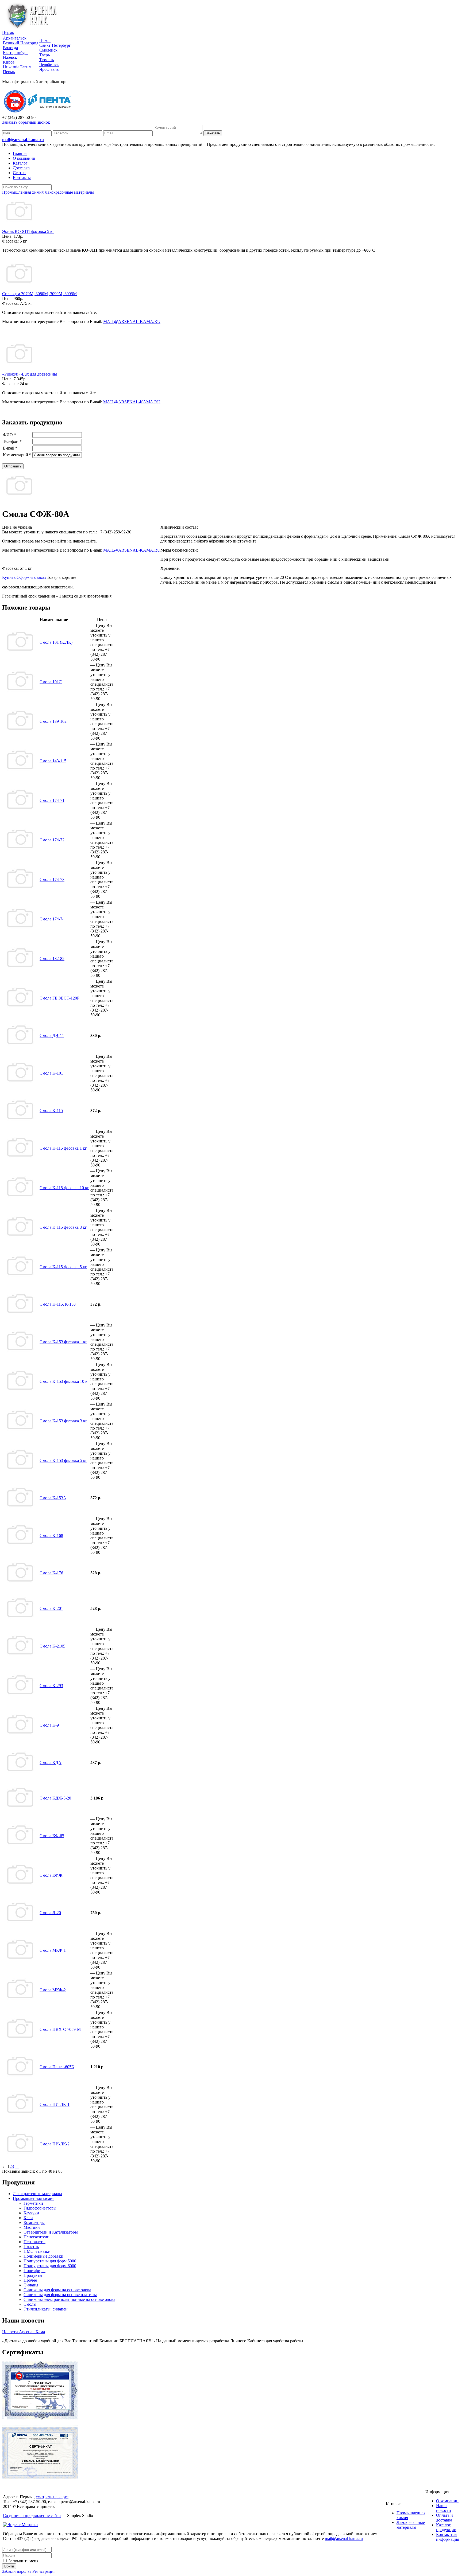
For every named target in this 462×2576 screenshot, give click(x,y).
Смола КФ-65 (52, 1836)
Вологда (10, 48)
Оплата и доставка (444, 2518)
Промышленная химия (34, 2198)
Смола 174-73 (52, 879)
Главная (20, 153)
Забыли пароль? (17, 2571)
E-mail (10, 448)
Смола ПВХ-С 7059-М (60, 2029)
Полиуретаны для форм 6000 (50, 2266)
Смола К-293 (51, 1686)
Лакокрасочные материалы (37, 2194)
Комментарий (17, 455)
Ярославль (49, 69)
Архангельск (15, 38)
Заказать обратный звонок (26, 122)
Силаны (31, 2285)
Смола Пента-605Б (57, 2067)
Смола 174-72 (52, 840)
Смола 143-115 (53, 761)
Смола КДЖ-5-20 (55, 1798)
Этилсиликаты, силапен (46, 2309)
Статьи (19, 173)
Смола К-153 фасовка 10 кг (64, 1381)
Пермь (8, 32)
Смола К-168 (51, 1535)
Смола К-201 (51, 1608)
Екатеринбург (16, 52)
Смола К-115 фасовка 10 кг (64, 1188)
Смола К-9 (49, 1725)
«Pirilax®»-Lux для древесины (30, 374)
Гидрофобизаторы (40, 2208)
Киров (9, 62)
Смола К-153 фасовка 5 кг (63, 1460)
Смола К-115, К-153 (58, 1304)
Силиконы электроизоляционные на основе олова (69, 2299)
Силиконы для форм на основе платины (60, 2295)
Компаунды (34, 2222)
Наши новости (444, 2508)
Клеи (28, 2218)
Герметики (33, 2203)
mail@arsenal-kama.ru (23, 140)
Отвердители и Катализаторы (51, 2232)
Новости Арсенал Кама (24, 2332)
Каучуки (31, 2213)
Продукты (33, 2275)
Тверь (45, 55)
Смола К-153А (53, 1498)
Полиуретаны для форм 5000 (50, 2261)
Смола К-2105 (52, 1646)
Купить (9, 577)
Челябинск (49, 65)
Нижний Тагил (17, 67)
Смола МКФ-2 (53, 1990)
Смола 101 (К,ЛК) (56, 642)
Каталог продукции (446, 2527)
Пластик (31, 2247)
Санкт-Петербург (55, 45)
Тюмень (47, 60)
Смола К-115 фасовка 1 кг (63, 1148)
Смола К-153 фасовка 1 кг (63, 1342)
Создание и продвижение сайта (32, 2515)
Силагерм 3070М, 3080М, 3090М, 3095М (39, 294)
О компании (24, 158)
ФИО (9, 435)
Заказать (213, 133)
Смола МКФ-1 (53, 1950)
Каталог (20, 163)
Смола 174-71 (52, 800)
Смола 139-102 (53, 721)
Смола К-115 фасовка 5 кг (63, 1267)
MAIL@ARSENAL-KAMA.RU (132, 321)
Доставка (21, 168)
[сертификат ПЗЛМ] (40, 2418)
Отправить (13, 466)
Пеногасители (36, 2237)
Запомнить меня (23, 2561)
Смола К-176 (51, 1573)
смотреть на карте (52, 2497)
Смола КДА (51, 1763)
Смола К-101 (51, 1073)
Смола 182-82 (52, 959)
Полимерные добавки (43, 2256)
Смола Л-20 (50, 1913)
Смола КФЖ (51, 1875)
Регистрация (44, 2571)
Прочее (30, 2280)
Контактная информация (448, 2537)
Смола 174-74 (52, 919)
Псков (45, 40)
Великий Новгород (21, 43)
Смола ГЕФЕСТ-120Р (59, 998)
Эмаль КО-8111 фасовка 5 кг (28, 231)
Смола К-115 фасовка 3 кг (63, 1227)
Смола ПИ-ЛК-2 (55, 2144)
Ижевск (10, 57)
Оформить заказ (31, 577)
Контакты (22, 177)
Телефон (12, 441)
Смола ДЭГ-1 (52, 1035)
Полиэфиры (34, 2271)
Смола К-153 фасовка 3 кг (63, 1421)
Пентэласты (34, 2242)
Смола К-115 (51, 1111)
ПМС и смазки (37, 2251)
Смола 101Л (51, 682)
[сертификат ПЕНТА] (40, 2477)
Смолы (30, 2304)
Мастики (32, 2227)
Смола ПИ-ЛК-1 (55, 2104)
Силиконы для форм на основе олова (57, 2290)
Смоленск (48, 50)
